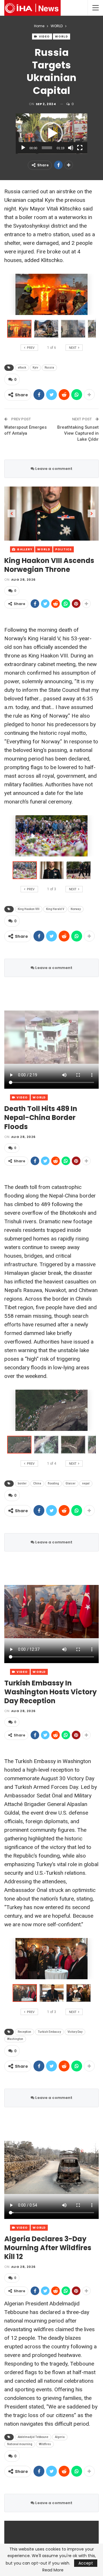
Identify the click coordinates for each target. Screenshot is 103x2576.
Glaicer (71, 1483)
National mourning (20, 2444)
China (37, 1483)
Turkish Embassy (49, 2032)
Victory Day (75, 2032)
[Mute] (71, 148)
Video (44, 37)
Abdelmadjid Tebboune (33, 2437)
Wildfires (45, 2444)
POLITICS (64, 549)
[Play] (23, 148)
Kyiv (35, 368)
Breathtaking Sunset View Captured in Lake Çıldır (78, 433)
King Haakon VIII (29, 909)
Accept (86, 2563)
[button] (51, 133)
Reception (24, 2032)
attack (22, 368)
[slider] (47, 148)
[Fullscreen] (80, 148)
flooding (53, 1483)
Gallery (24, 549)
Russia (49, 368)
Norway (76, 909)
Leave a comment (53, 469)
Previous (12, 514)
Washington (15, 2039)
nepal (86, 1483)
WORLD (62, 37)
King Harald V (55, 909)
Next (92, 514)
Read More (53, 2570)
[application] (51, 134)
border (22, 1483)
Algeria (60, 2437)
